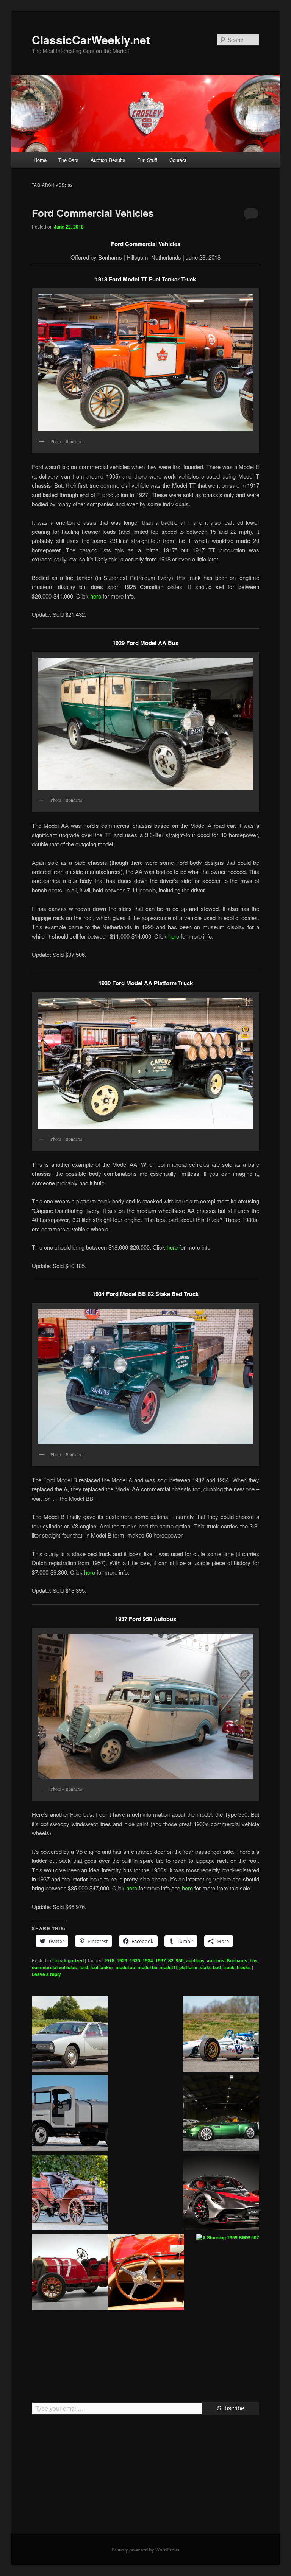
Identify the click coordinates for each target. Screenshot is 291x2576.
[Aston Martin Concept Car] (221, 2114)
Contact (178, 160)
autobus (216, 1960)
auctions (195, 1960)
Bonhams (237, 1960)
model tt (168, 1967)
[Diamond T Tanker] (70, 2114)
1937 (161, 1960)
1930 (135, 1960)
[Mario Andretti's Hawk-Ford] (221, 2035)
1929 (122, 1960)
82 (171, 1960)
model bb (147, 1967)
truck (229, 1967)
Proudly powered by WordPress (145, 2550)
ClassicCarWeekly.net (91, 40)
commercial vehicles (54, 1967)
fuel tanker (102, 1967)
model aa (125, 1967)
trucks (244, 1967)
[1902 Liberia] (70, 2194)
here (96, 596)
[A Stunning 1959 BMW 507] (228, 2238)
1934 (148, 1960)
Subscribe (231, 2408)
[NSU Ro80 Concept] (70, 2035)
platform (188, 1967)
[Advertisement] (145, 2478)
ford (84, 1967)
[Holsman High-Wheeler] (221, 2352)
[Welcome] (146, 2273)
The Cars (68, 160)
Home (40, 160)
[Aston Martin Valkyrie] (221, 2194)
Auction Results (108, 160)
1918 (109, 1960)
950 (180, 1960)
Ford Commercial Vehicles (93, 213)
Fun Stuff (147, 160)
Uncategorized (68, 1960)
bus (254, 1960)
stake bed (210, 1967)
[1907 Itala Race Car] (70, 2273)
